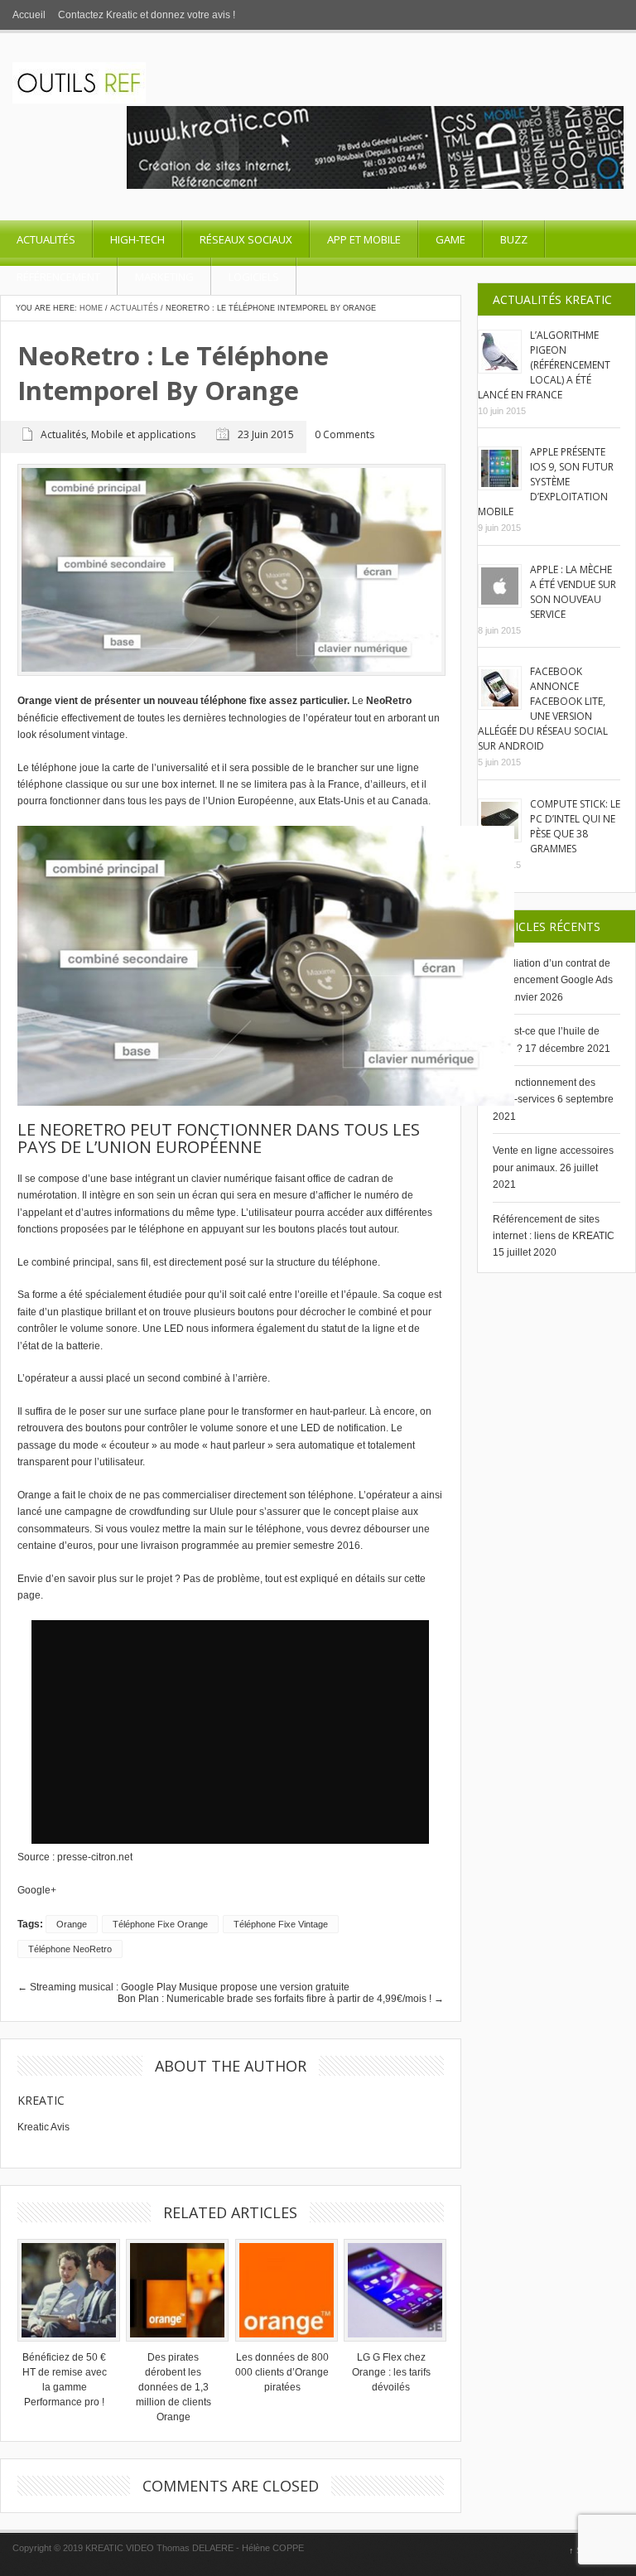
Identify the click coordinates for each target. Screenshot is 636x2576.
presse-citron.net (95, 1857)
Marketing (164, 277)
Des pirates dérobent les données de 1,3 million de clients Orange (173, 2387)
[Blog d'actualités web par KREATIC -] (79, 100)
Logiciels (254, 277)
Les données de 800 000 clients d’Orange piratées (282, 2372)
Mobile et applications (143, 434)
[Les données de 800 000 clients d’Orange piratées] (282, 2290)
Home (91, 308)
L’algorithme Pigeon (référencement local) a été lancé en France (544, 365)
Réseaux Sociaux (246, 239)
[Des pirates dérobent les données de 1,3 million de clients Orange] (173, 2290)
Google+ (37, 1890)
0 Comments (344, 435)
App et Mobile (364, 239)
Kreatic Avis (43, 2127)
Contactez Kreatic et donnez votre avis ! (147, 15)
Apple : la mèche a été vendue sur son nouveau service (573, 592)
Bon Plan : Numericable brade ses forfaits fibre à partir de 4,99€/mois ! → (281, 1999)
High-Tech (137, 239)
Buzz (514, 239)
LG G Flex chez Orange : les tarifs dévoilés (391, 2372)
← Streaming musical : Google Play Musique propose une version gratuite (183, 1987)
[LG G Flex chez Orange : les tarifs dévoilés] (391, 2290)
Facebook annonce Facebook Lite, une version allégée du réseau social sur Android (543, 709)
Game (450, 239)
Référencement (58, 277)
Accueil (29, 15)
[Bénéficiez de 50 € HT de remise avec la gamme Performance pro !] (65, 2290)
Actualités (46, 239)
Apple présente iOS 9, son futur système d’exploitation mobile (546, 482)
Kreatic (41, 2100)
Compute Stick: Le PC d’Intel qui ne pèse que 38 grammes (575, 826)
